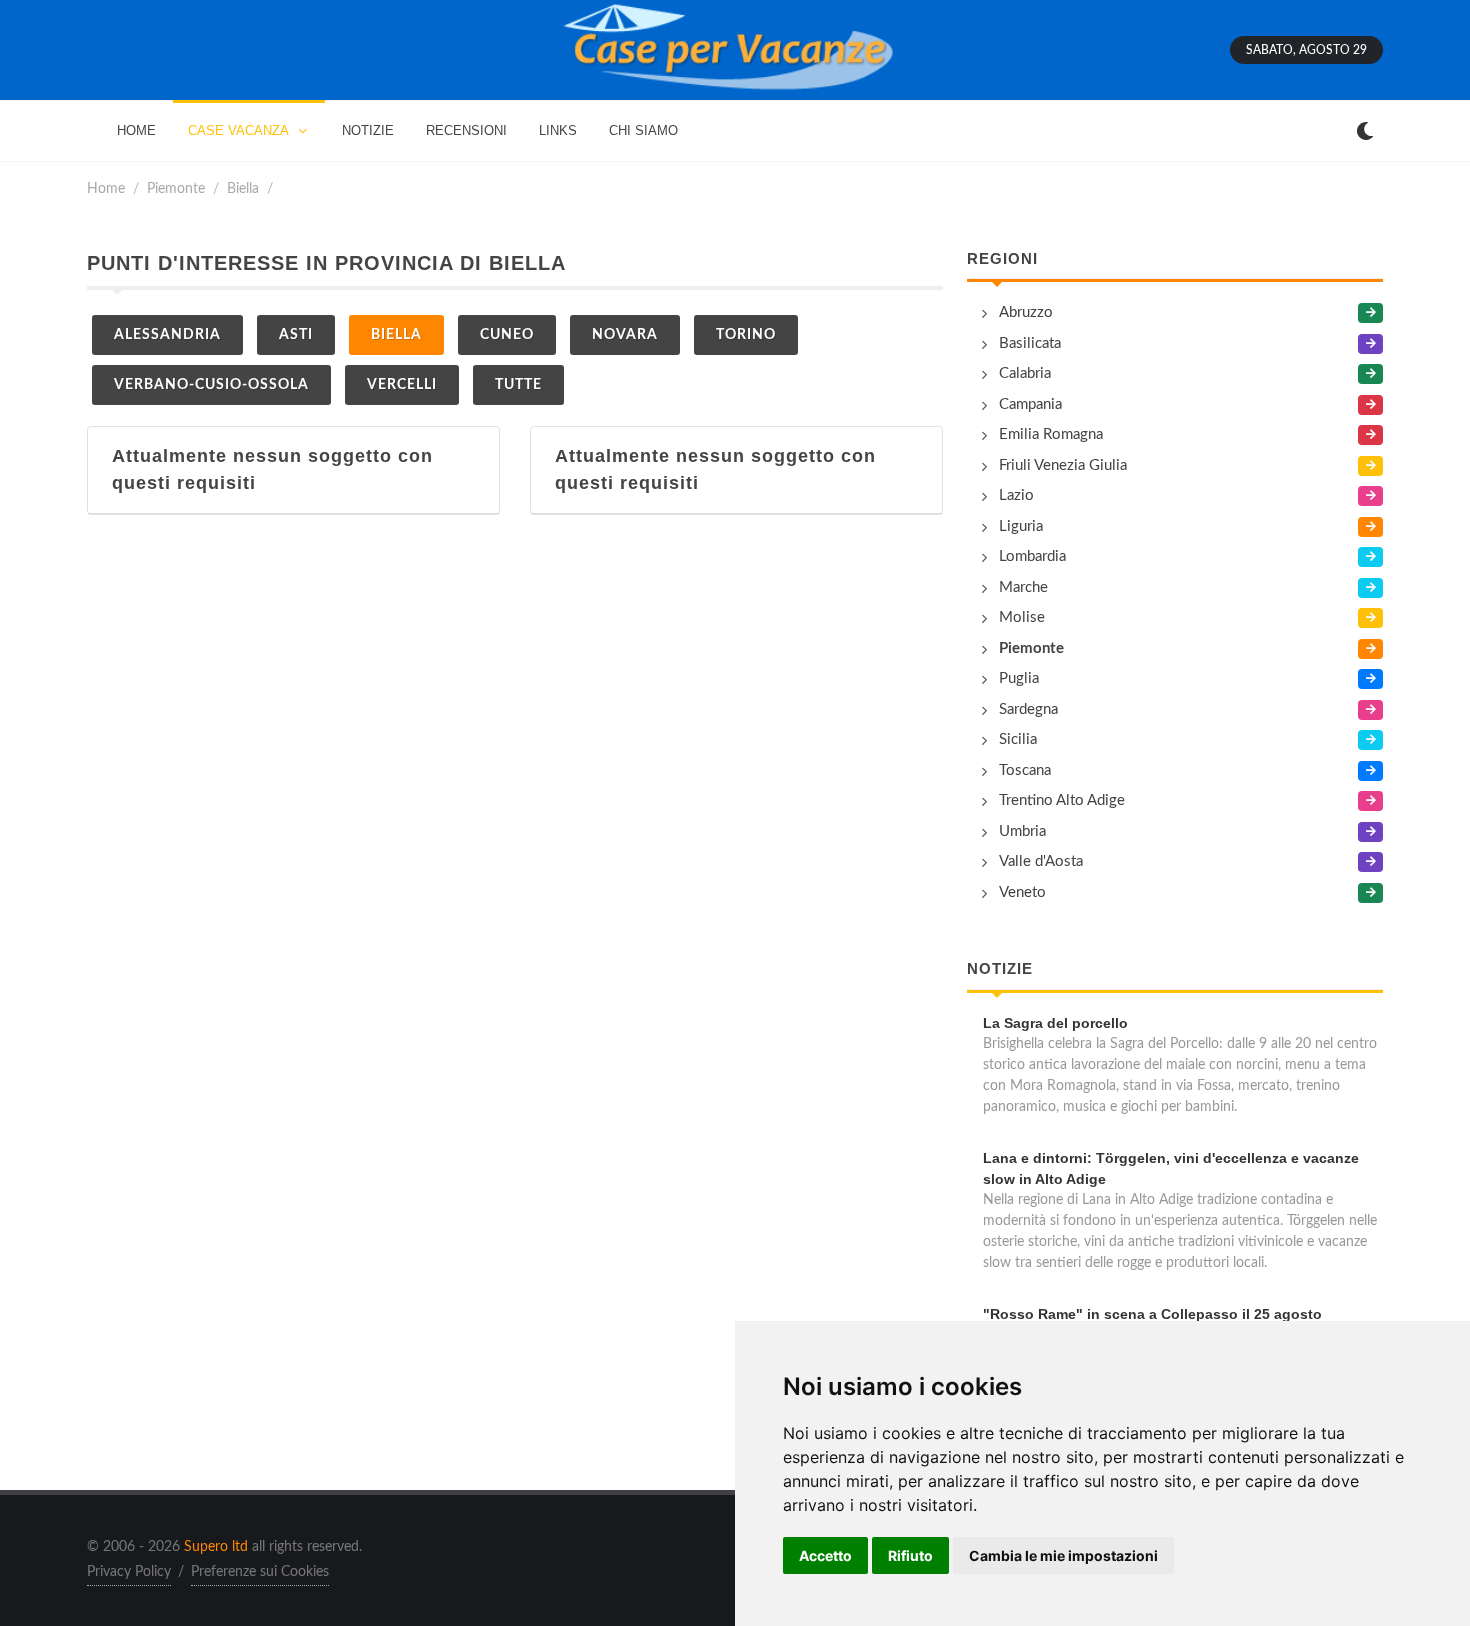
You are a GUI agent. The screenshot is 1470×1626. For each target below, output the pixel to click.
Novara (625, 335)
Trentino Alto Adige (1062, 800)
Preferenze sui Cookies (260, 1572)
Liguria (1021, 526)
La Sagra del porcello (1055, 1023)
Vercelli (402, 385)
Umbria (1022, 831)
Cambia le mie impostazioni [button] (1063, 1555)
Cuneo (507, 335)
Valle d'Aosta (1041, 861)
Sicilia (1018, 739)
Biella (243, 188)
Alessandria (167, 335)
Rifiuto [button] (910, 1555)
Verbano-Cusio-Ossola (211, 385)
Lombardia (1032, 556)
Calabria (1025, 373)
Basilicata (1030, 343)
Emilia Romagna (1051, 434)
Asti (296, 335)
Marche (1023, 587)
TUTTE (518, 385)
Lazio (1016, 495)
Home (106, 188)
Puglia (1019, 678)
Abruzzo (1026, 312)
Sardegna (1028, 709)
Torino (746, 335)
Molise (1022, 617)
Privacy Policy (129, 1572)
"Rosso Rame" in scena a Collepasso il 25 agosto (1152, 1314)
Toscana (1025, 770)
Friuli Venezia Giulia (1063, 465)
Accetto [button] (825, 1555)
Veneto (1022, 892)
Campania (1030, 404)
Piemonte (176, 188)
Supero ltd (216, 1547)
